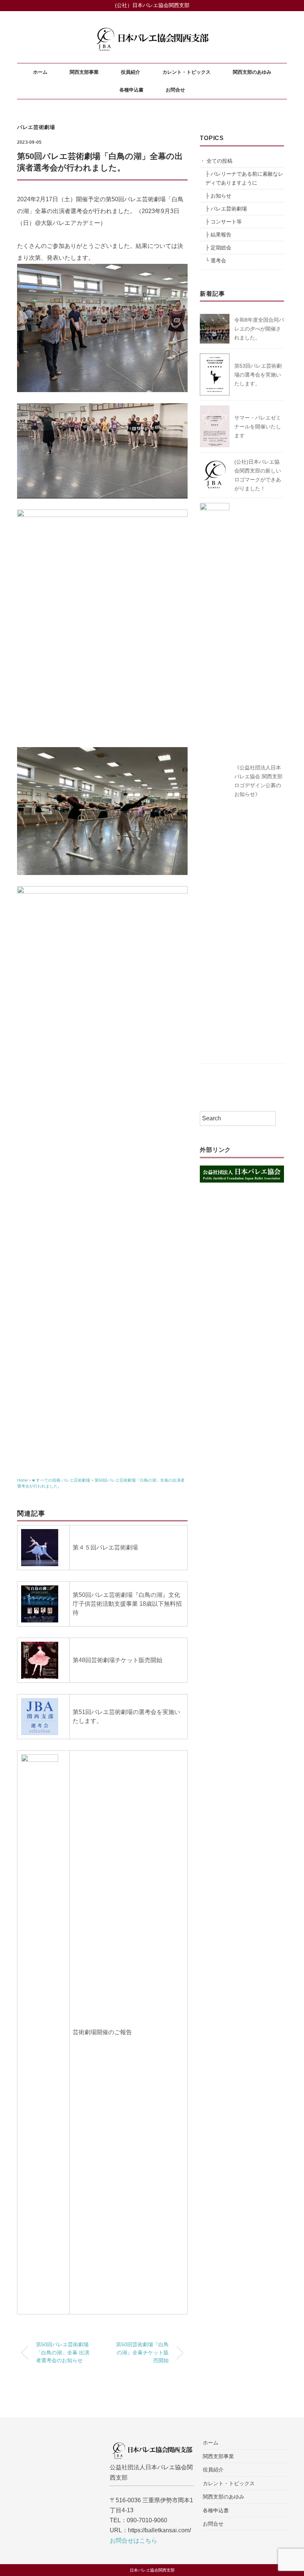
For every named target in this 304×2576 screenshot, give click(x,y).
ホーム (40, 72)
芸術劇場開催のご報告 (102, 2032)
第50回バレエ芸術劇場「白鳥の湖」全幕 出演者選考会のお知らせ (63, 2352)
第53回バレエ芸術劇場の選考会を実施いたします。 (258, 375)
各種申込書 (131, 90)
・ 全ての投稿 (216, 161)
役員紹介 (130, 72)
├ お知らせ (218, 196)
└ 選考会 (216, 261)
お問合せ (175, 90)
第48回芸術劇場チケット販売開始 (118, 1660)
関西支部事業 (84, 72)
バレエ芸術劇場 (36, 127)
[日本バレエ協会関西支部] (152, 24)
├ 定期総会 (218, 248)
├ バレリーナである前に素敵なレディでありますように (244, 178)
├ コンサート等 (224, 222)
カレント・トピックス (186, 72)
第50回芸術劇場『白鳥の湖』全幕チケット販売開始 (142, 2352)
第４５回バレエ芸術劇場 (105, 1547)
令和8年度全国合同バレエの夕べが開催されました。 (259, 329)
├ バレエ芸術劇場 (226, 209)
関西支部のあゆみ (252, 72)
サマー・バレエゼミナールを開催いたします (258, 427)
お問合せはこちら (133, 2541)
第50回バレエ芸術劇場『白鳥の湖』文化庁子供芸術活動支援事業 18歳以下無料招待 (127, 1604)
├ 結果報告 (218, 235)
